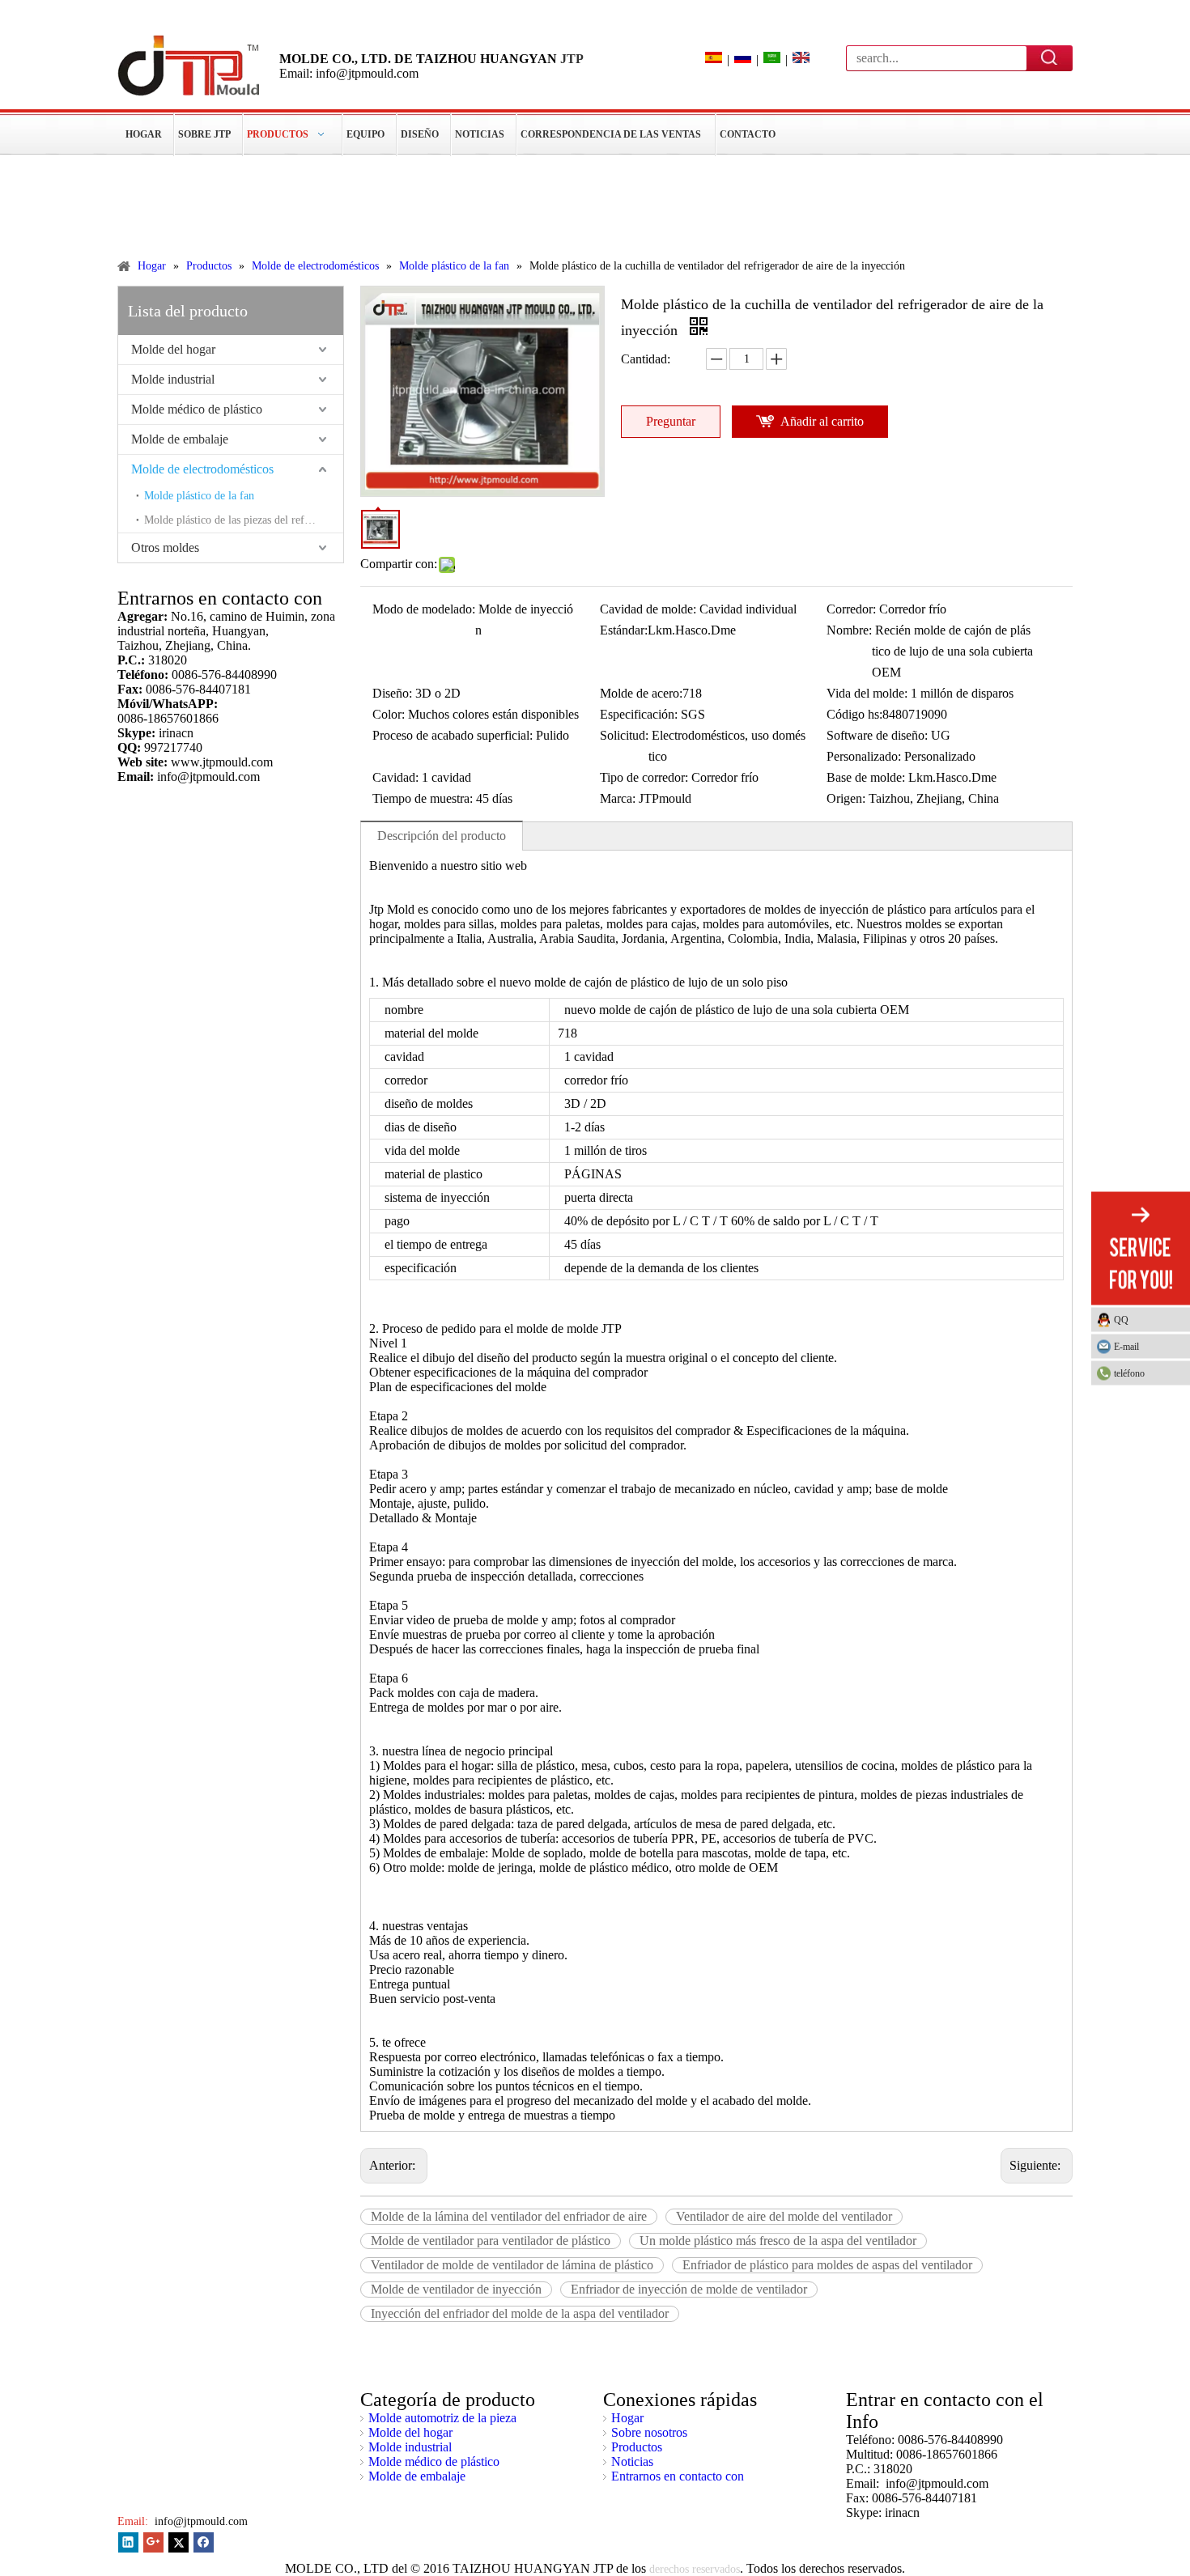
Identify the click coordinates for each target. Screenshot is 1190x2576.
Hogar (627, 2418)
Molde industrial (173, 379)
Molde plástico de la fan (199, 496)
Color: (389, 714)
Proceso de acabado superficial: (453, 735)
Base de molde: (866, 777)
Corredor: (851, 609)
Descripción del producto (442, 836)
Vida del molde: (867, 693)
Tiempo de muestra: (423, 798)
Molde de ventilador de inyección (456, 2289)
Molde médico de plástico (197, 409)
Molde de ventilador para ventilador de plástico (491, 2241)
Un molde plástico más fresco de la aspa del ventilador (778, 2241)
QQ (1121, 1319)
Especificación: (639, 714)
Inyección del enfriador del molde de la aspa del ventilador (520, 2313)
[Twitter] (178, 2542)
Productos (637, 2447)
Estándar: (624, 630)
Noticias (632, 2461)
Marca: (618, 798)
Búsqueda (1050, 57)
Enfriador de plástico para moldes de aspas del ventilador (827, 2265)
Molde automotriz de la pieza (442, 2418)
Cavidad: (395, 777)
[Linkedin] (128, 2542)
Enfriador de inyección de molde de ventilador (689, 2289)
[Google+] (153, 2542)
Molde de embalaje (180, 439)
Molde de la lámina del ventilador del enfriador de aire (509, 2216)
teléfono (1129, 1373)
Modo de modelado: (424, 609)
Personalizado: (864, 756)
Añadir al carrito (822, 421)
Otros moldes (165, 547)
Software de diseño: (877, 735)
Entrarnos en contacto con (678, 2476)
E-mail (1126, 1346)
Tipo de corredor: (644, 777)
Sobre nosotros (649, 2432)
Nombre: (849, 630)
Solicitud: (624, 735)
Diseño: (392, 693)
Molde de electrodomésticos (202, 469)
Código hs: (854, 714)
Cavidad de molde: (648, 609)
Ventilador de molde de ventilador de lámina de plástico (512, 2265)
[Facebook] (204, 2542)
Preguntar (671, 421)
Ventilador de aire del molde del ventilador (784, 2216)
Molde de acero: (641, 693)
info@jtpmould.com (200, 2521)
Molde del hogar (173, 349)
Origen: (846, 798)
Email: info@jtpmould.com (349, 73)
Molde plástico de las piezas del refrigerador (244, 520)
